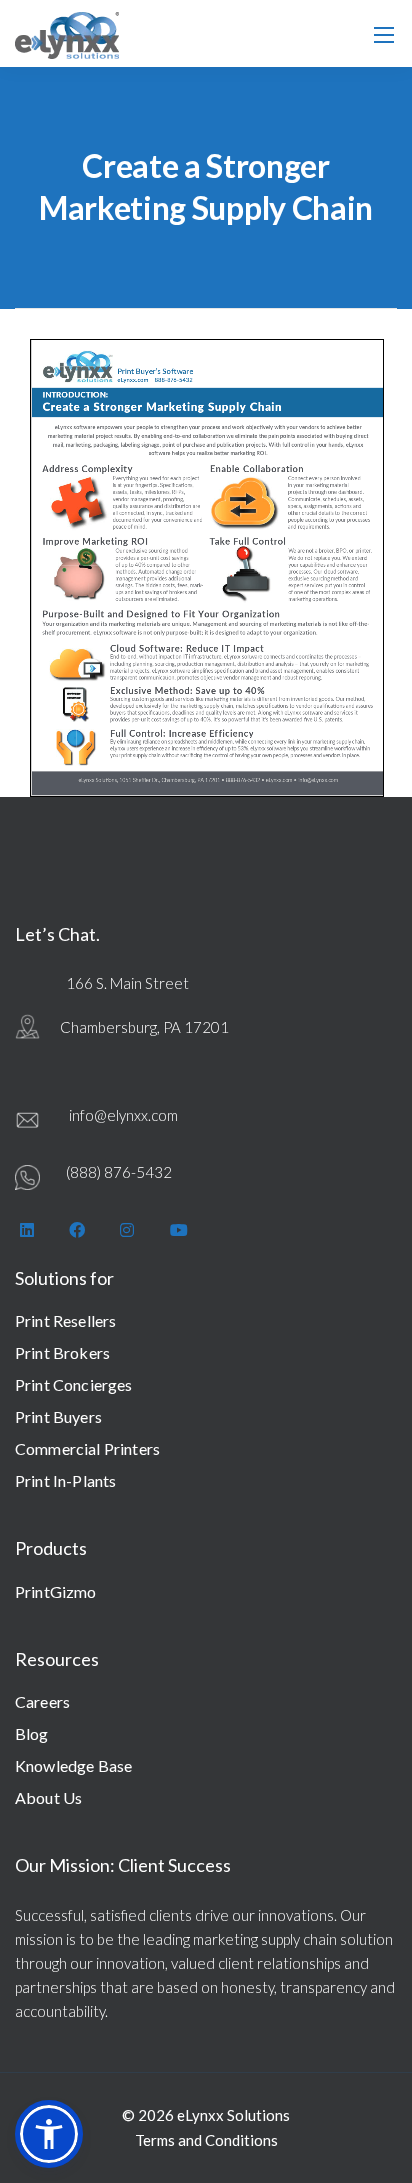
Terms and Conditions (206, 2140)
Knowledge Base (73, 1765)
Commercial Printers (87, 1448)
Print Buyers (58, 1416)
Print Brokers (62, 1352)
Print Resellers (65, 1320)
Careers (42, 1701)
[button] (49, 2134)
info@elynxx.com (123, 1115)
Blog (32, 1733)
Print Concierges (74, 1384)
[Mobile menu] (384, 35)
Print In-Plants (65, 1480)
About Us (48, 1797)
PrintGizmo (56, 1591)
